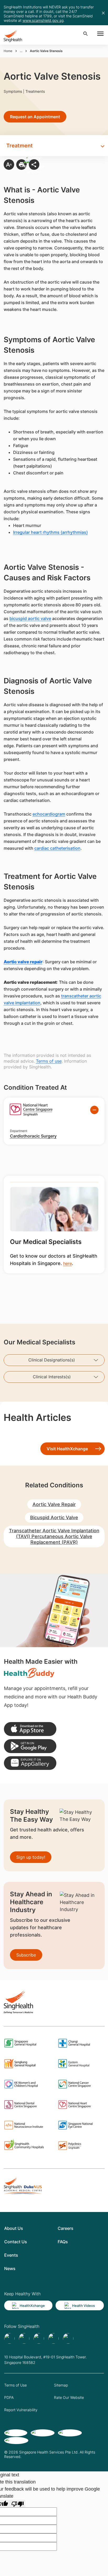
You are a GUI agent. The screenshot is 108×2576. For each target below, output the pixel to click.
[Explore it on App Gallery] (30, 1763)
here (67, 1263)
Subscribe (26, 1955)
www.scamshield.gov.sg (43, 20)
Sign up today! (31, 1857)
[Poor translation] (18, 2504)
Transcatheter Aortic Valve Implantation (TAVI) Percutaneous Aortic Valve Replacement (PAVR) (54, 1536)
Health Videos (83, 2306)
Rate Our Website (69, 2397)
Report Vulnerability (21, 2410)
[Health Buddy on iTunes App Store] (30, 1729)
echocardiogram (49, 814)
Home (8, 51)
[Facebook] (9, 2338)
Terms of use (49, 1061)
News (10, 2268)
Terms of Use (15, 2385)
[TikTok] (24, 2338)
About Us (14, 2228)
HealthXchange (32, 2306)
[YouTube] (68, 2338)
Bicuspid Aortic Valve (54, 1517)
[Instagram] (53, 2338)
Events (11, 2255)
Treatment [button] (20, 146)
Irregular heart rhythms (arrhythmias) (50, 532)
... (21, 51)
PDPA (9, 2397)
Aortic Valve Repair (54, 1504)
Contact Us (16, 2242)
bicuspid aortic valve (30, 618)
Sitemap (61, 2385)
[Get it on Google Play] (30, 1746)
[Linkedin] (39, 2338)
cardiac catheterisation (57, 848)
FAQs (63, 2242)
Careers (66, 2228)
